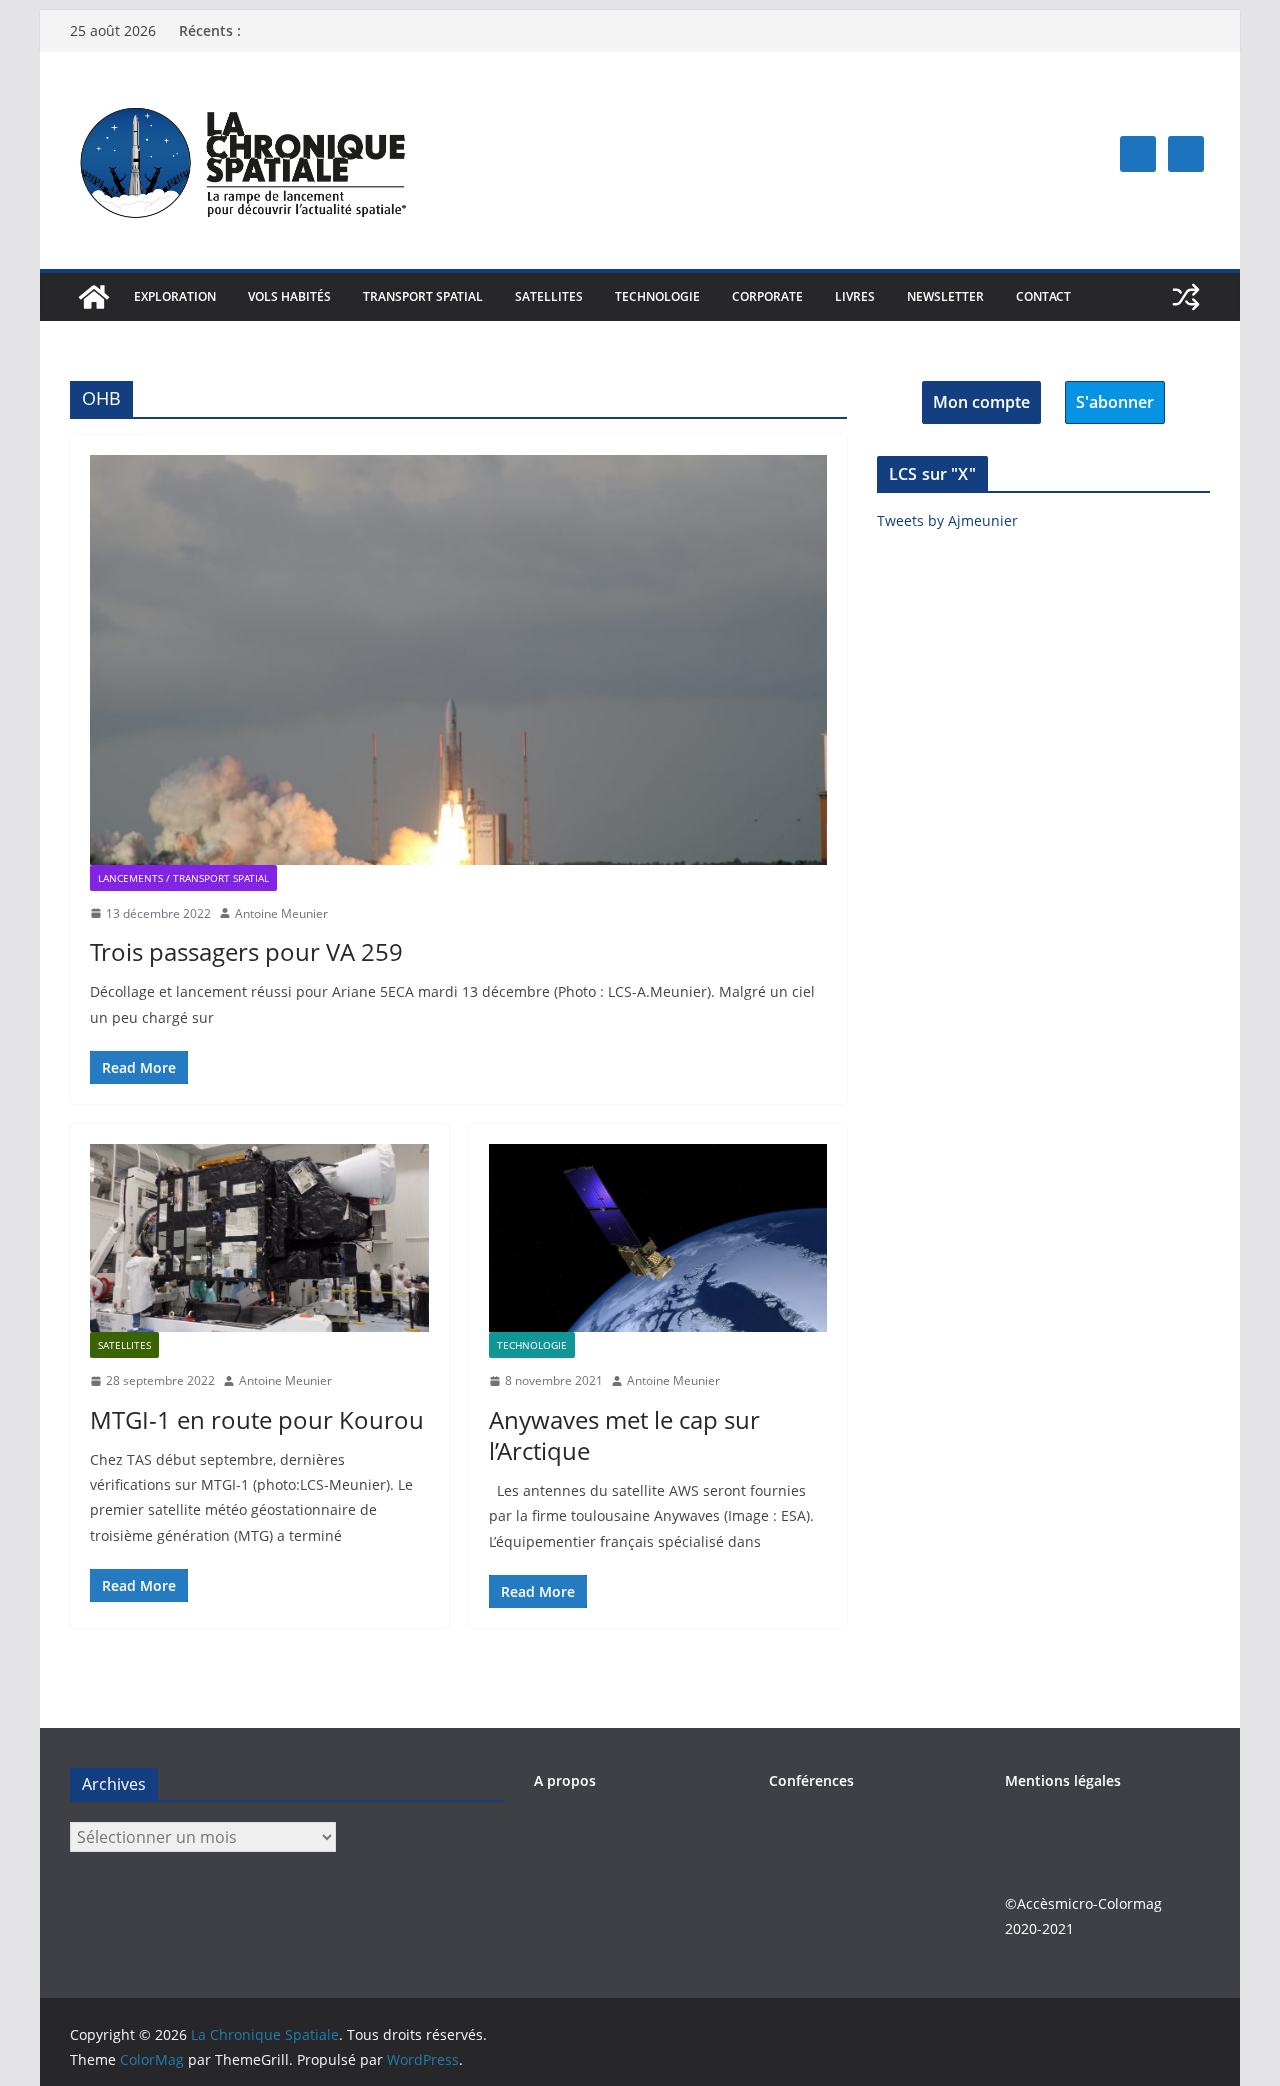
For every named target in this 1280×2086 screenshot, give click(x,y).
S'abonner (1115, 402)
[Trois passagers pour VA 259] (458, 660)
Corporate (767, 296)
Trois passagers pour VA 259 (246, 951)
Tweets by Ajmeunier (947, 520)
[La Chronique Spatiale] (94, 297)
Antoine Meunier (281, 913)
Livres (855, 296)
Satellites (549, 296)
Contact (1043, 296)
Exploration (175, 296)
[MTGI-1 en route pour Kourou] (259, 1238)
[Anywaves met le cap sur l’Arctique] (658, 1238)
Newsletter (945, 296)
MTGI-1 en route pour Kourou (257, 1419)
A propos (565, 1780)
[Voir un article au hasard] (1186, 297)
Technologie (657, 296)
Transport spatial (423, 296)
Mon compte (981, 402)
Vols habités (289, 296)
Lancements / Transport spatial (183, 878)
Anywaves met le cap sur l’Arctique (624, 1435)
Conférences (811, 1780)
